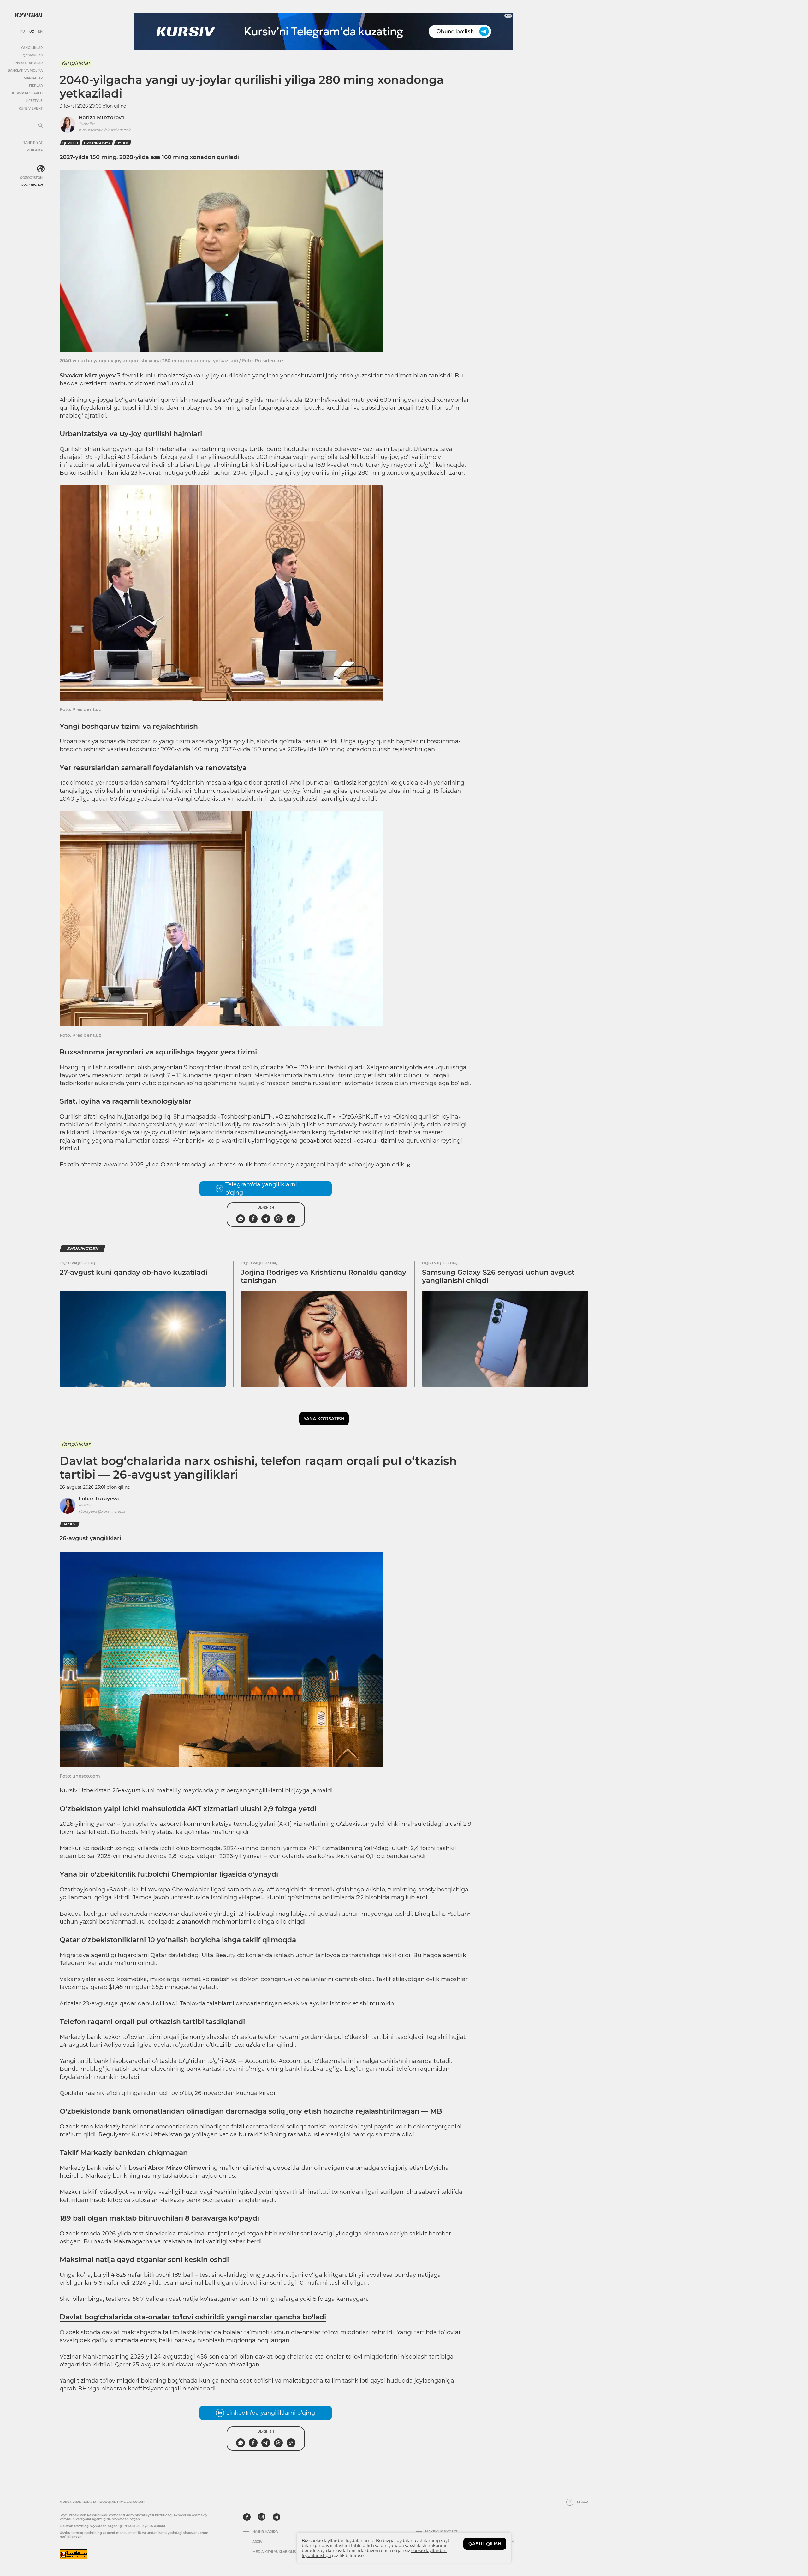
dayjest (70, 1524)
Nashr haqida (265, 2532)
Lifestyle (34, 101)
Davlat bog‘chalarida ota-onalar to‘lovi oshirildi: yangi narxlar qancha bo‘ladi (193, 2317)
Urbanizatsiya (97, 143)
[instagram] (262, 2517)
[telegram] (276, 2517)
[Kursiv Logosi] (28, 15)
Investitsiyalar (29, 63)
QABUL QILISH (485, 2544)
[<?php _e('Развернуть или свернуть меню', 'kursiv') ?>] (41, 169)
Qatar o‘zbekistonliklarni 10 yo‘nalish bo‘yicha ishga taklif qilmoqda (178, 1940)
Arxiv (257, 2542)
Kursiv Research (27, 93)
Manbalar (33, 78)
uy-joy (123, 143)
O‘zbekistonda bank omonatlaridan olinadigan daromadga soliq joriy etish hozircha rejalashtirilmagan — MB (251, 2111)
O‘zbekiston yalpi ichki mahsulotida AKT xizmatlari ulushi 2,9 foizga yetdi (188, 1809)
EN (40, 32)
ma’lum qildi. (176, 383)
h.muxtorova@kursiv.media (105, 130)
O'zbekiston (32, 185)
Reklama (35, 150)
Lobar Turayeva (99, 1499)
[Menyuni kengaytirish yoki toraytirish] (40, 126)
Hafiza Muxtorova (102, 118)
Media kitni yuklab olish (275, 2552)
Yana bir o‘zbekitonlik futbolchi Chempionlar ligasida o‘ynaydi (169, 1874)
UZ (31, 32)
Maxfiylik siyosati (442, 2532)
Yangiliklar (32, 48)
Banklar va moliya (25, 71)
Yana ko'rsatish (324, 1419)
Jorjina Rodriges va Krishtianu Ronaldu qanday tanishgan (324, 1276)
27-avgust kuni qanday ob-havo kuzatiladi (134, 1272)
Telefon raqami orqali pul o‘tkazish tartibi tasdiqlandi (152, 2022)
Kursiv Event (31, 108)
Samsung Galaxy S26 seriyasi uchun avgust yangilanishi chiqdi (498, 1276)
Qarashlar (33, 55)
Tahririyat (33, 142)
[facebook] (247, 2517)
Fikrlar (36, 86)
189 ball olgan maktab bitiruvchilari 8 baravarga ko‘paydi (159, 2218)
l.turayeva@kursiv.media (102, 1511)
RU (23, 32)
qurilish (70, 143)
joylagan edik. (386, 1165)
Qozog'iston (31, 178)
